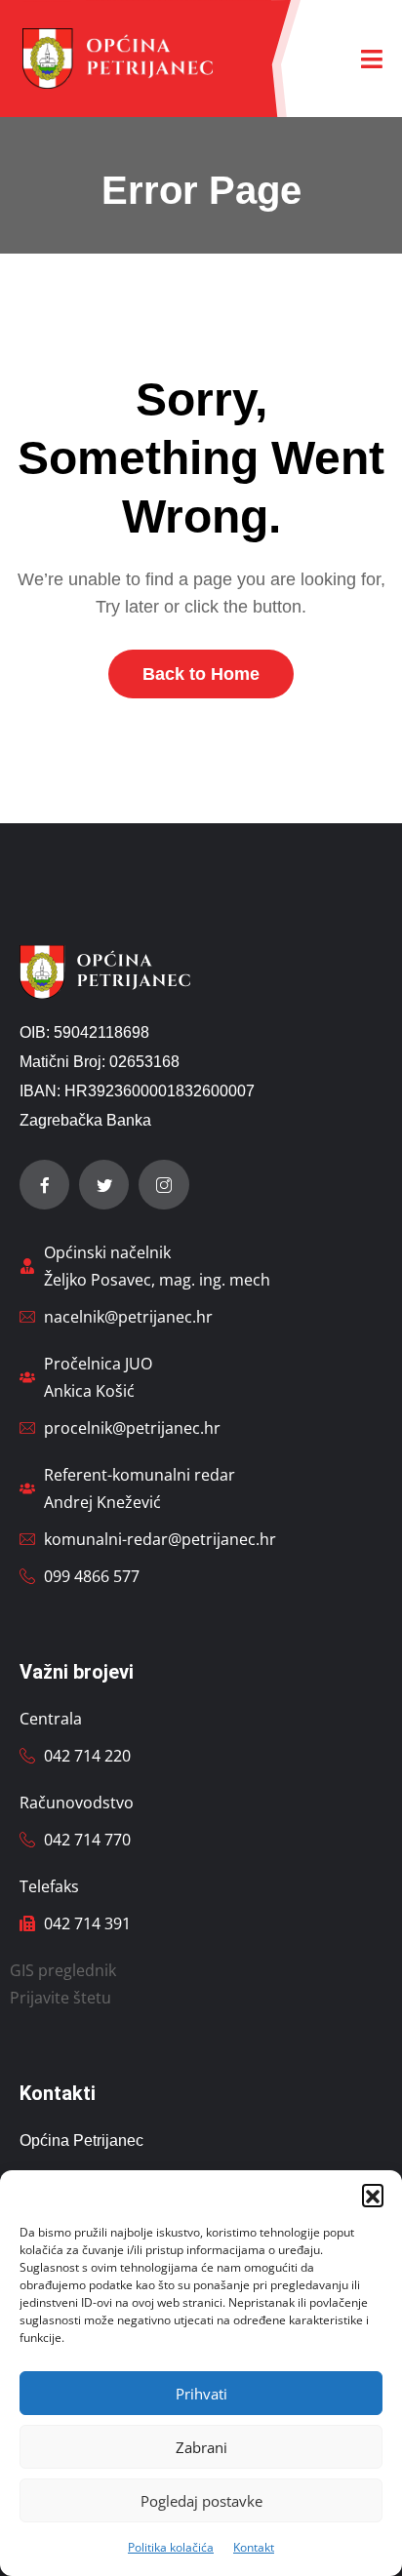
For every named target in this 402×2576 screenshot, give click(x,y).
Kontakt (254, 2547)
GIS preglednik (63, 1970)
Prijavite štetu (60, 1998)
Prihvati (201, 2394)
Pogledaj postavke (201, 2501)
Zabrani (201, 2447)
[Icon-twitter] (104, 1185)
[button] (373, 2195)
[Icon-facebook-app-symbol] (44, 1185)
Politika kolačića (171, 2547)
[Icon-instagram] (163, 1185)
